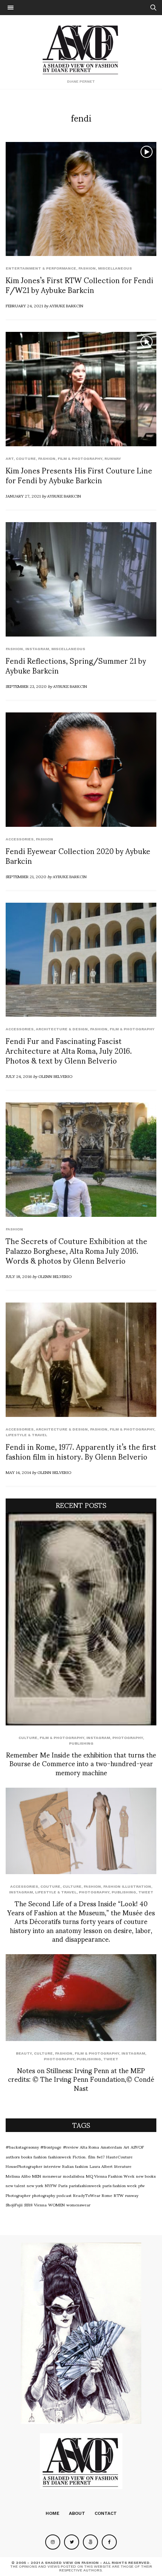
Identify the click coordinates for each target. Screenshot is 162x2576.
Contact (106, 2513)
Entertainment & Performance (41, 268)
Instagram (37, 649)
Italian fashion (75, 2166)
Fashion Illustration (127, 1886)
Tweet (146, 1892)
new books (146, 2176)
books (27, 2157)
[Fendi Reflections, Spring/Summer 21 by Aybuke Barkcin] (81, 579)
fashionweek (60, 2157)
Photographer (18, 2195)
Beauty (24, 2053)
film (92, 2157)
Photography (128, 1738)
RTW (119, 2195)
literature (123, 2166)
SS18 (28, 2204)
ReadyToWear (87, 2195)
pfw (141, 2185)
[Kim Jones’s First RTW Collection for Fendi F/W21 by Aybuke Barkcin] (81, 199)
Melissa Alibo (18, 2176)
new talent (15, 2185)
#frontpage (51, 2147)
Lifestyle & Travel (26, 1435)
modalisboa (74, 2176)
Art (10, 459)
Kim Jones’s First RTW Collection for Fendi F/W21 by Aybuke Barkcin (79, 285)
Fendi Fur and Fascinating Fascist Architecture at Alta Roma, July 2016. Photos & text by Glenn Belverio (69, 1050)
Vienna (40, 2204)
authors (13, 2157)
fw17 (101, 2157)
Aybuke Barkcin (66, 305)
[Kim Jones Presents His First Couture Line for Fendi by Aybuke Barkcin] (81, 389)
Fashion (87, 268)
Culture (28, 1738)
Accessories (20, 839)
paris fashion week (120, 2185)
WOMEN (57, 2204)
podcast (64, 2195)
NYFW (51, 2185)
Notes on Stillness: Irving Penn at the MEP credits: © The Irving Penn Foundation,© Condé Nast (81, 2079)
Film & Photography (80, 459)
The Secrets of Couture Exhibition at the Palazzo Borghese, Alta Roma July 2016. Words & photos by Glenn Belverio (76, 1250)
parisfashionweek (85, 2185)
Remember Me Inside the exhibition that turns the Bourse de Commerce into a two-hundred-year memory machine (81, 1763)
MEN (37, 2176)
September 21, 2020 (26, 876)
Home (53, 2513)
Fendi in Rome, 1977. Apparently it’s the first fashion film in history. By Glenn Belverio (81, 1451)
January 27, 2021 (23, 496)
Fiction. (80, 2157)
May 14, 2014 (18, 1472)
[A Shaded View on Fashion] (81, 49)
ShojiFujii (14, 2204)
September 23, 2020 (26, 686)
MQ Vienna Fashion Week (110, 2176)
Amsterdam (111, 2147)
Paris (63, 2185)
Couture (26, 459)
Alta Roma (89, 2147)
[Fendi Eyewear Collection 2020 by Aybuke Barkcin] (81, 770)
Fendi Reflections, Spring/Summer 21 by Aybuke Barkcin (76, 665)
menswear (52, 2176)
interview (52, 2166)
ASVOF (137, 2147)
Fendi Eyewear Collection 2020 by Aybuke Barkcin (78, 856)
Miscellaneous (115, 268)
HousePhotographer (24, 2166)
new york (35, 2185)
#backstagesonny (22, 2147)
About (77, 2513)
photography (44, 2195)
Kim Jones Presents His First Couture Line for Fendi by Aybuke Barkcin (79, 475)
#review (71, 2147)
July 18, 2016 (18, 1276)
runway (113, 459)
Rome (107, 2195)
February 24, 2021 (24, 305)
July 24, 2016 (19, 1076)
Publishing (81, 1743)
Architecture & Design (62, 1029)
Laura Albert (101, 2166)
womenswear (78, 2204)
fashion (40, 2157)
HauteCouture (119, 2157)
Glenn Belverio (55, 1076)
